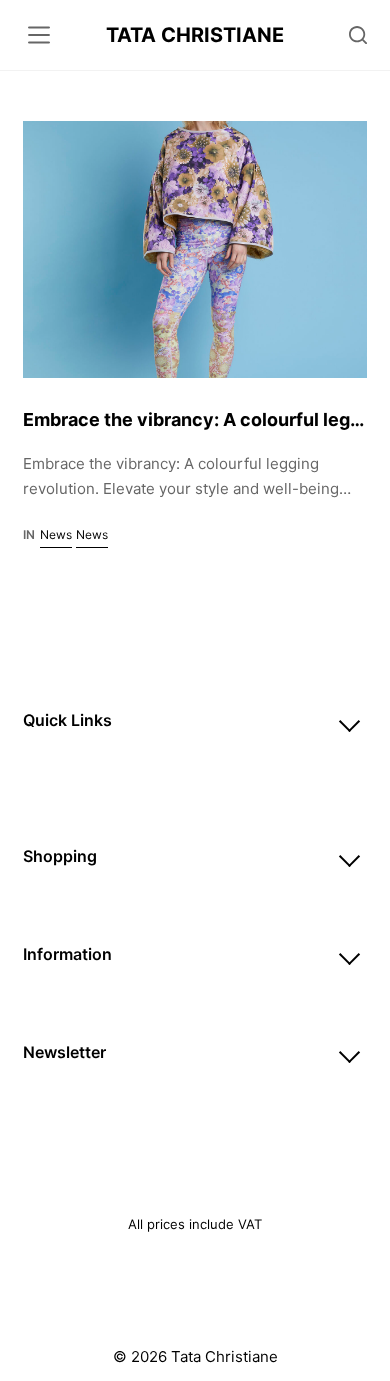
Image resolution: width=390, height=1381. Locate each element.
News (56, 534)
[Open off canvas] (39, 35)
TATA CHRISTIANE (195, 35)
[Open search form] (358, 35)
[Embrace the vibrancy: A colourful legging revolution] (194, 249)
